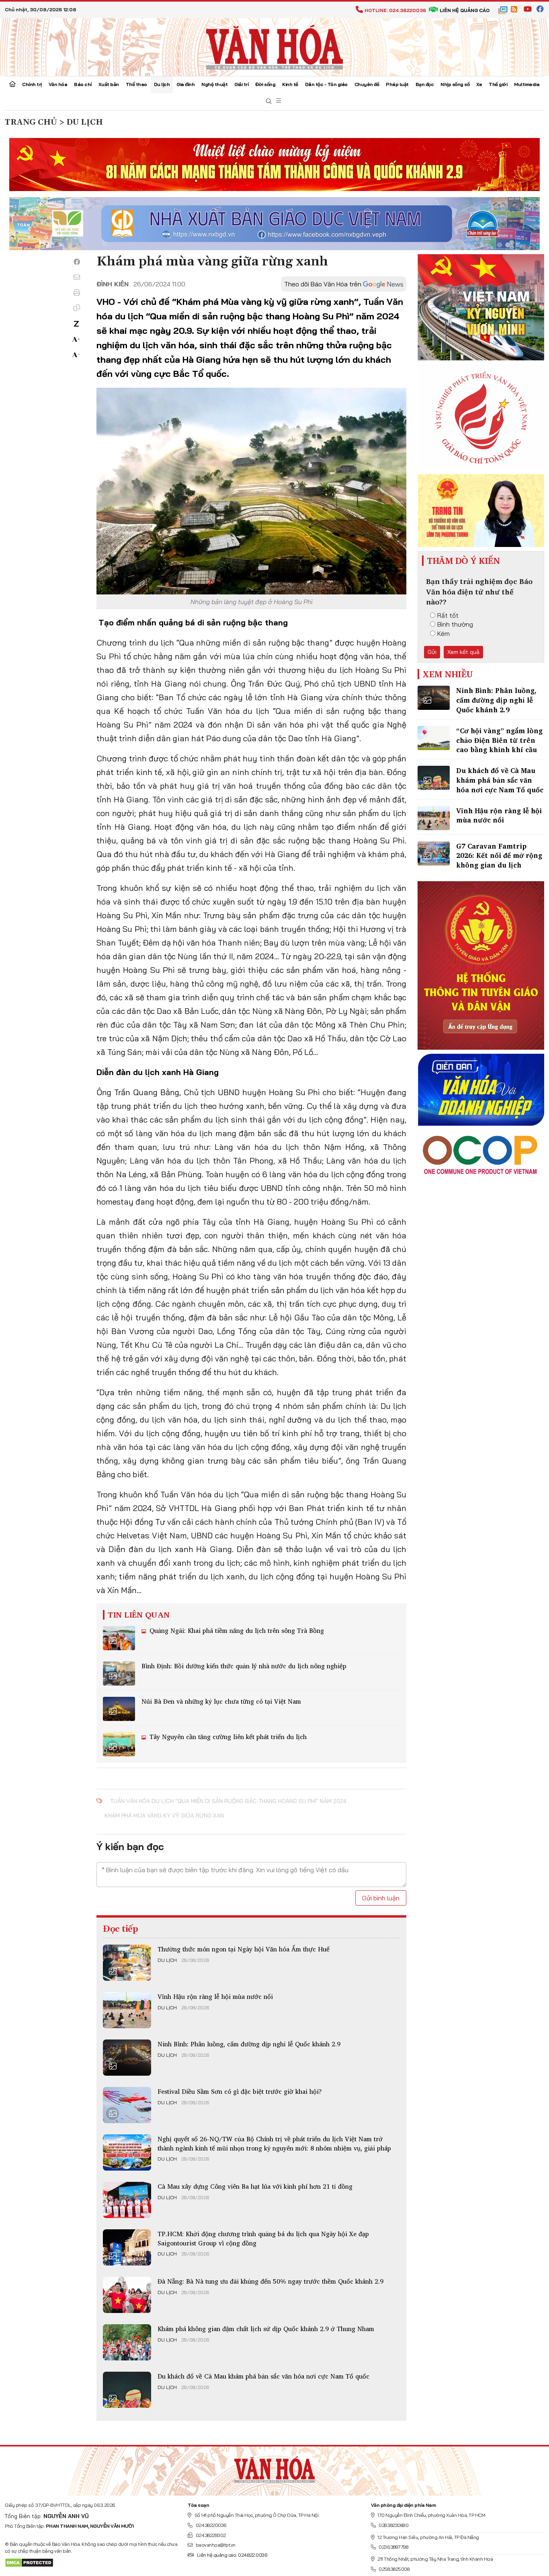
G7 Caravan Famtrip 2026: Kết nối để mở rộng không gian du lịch (499, 856)
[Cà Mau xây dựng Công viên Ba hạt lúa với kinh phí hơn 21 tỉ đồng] (127, 2200)
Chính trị (32, 84)
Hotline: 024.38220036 (395, 10)
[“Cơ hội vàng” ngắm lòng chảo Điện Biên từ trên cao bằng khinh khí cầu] (434, 738)
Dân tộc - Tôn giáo (326, 84)
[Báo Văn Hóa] (274, 2468)
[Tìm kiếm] (269, 102)
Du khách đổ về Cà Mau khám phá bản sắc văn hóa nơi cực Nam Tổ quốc (263, 2376)
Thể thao (136, 84)
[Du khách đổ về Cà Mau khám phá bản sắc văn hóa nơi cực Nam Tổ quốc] (127, 2390)
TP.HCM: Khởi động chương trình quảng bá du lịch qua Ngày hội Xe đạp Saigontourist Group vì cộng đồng (263, 2238)
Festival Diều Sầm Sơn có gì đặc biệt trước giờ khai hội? (240, 2091)
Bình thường (455, 624)
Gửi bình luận (381, 1898)
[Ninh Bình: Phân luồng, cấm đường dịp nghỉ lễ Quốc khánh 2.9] (127, 2058)
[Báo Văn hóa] (274, 46)
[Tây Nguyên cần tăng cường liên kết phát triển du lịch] (119, 1744)
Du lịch (162, 84)
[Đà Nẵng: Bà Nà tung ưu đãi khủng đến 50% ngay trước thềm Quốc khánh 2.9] (127, 2295)
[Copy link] (77, 308)
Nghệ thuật (214, 84)
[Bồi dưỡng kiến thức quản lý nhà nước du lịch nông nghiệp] (119, 1673)
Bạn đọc (425, 84)
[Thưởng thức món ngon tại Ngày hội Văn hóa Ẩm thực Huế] (127, 1963)
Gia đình (185, 84)
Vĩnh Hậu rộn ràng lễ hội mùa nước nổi (215, 1996)
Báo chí (83, 84)
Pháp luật (397, 84)
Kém (444, 633)
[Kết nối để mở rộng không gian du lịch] (434, 853)
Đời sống (265, 84)
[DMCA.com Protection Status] (29, 2562)
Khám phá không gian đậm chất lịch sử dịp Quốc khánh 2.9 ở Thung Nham (266, 2329)
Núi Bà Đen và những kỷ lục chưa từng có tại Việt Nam (221, 1701)
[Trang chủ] (12, 85)
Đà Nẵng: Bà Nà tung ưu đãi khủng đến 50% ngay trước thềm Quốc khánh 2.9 (270, 2281)
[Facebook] (77, 262)
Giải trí (241, 84)
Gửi (432, 652)
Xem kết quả (463, 652)
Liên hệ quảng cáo (465, 10)
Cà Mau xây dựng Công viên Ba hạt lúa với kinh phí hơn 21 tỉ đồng (255, 2186)
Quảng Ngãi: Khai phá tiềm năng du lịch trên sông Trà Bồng (236, 1630)
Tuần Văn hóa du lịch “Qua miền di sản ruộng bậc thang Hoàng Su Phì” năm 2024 (228, 1801)
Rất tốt (448, 615)
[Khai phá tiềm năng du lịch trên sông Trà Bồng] (119, 1638)
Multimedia (527, 84)
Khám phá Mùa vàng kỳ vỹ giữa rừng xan (164, 1815)
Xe (479, 84)
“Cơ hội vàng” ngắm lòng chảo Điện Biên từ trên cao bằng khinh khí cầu (499, 740)
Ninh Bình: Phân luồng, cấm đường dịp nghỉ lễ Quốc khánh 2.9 (249, 2044)
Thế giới (498, 84)
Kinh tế (290, 84)
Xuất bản (109, 84)
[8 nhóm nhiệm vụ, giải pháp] (127, 2152)
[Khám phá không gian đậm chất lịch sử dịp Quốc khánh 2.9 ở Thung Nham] (127, 2342)
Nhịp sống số (455, 84)
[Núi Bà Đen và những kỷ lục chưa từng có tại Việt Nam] (119, 1709)
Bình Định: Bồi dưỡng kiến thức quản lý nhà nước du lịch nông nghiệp (244, 1666)
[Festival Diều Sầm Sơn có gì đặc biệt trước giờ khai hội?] (127, 2105)
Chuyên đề (367, 84)
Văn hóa (58, 84)
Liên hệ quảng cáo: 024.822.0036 (232, 2555)
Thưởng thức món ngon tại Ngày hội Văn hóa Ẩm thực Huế (244, 1949)
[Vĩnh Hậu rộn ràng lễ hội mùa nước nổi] (127, 2010)
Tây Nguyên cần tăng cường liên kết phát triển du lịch (227, 1737)
